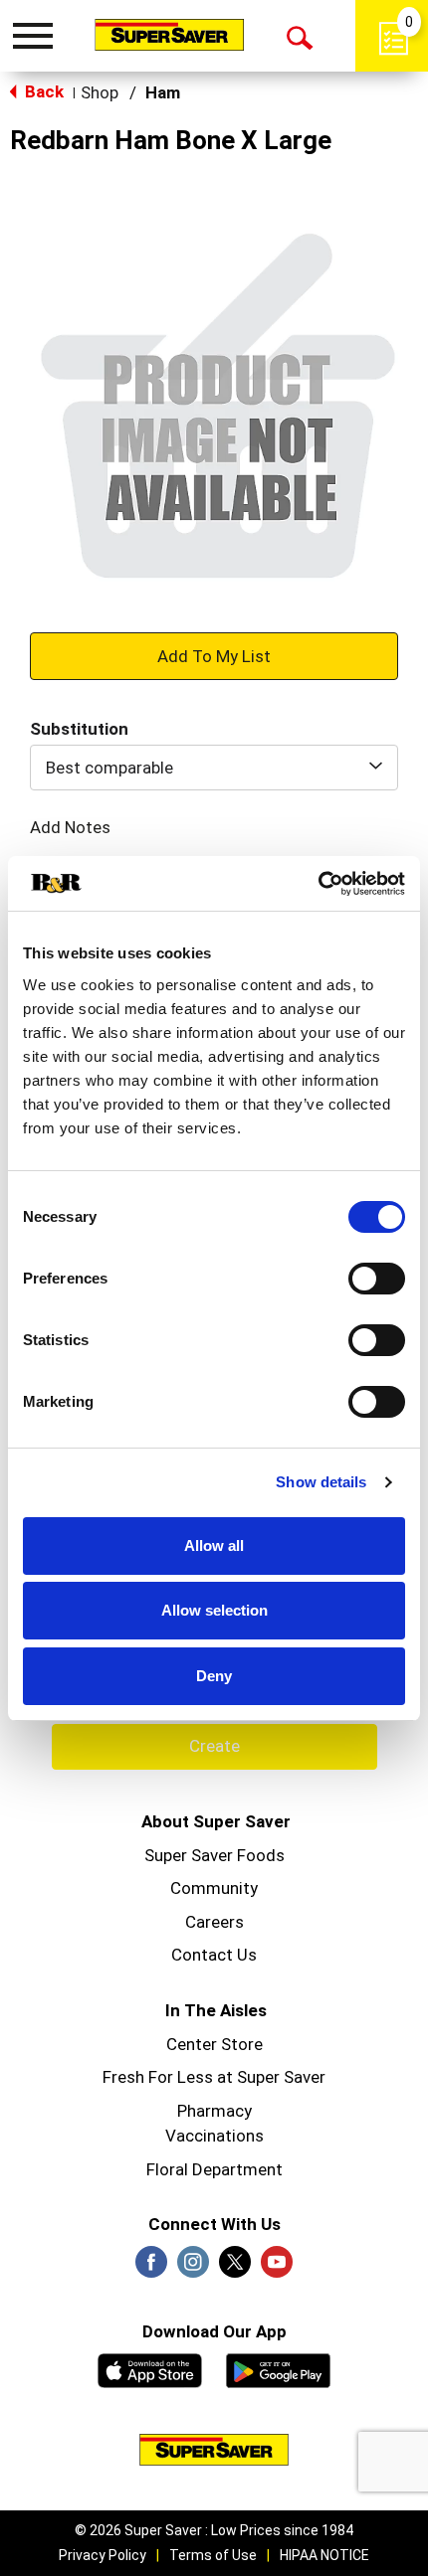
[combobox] (214, 768)
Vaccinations (214, 2136)
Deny (214, 1676)
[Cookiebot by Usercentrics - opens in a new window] (318, 884)
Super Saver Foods (214, 1855)
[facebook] (151, 2268)
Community (214, 1888)
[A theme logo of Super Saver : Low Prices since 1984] (169, 34)
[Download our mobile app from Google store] (278, 2368)
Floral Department (214, 2169)
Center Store (214, 2044)
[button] (214, 655)
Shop (100, 92)
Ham (163, 92)
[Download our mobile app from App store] (150, 2368)
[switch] (377, 1279)
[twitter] (235, 2268)
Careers (214, 1922)
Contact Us (214, 1955)
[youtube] (277, 2268)
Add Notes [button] (70, 827)
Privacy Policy (103, 2555)
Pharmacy (214, 2111)
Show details (321, 1482)
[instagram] (193, 2268)
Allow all (214, 1546)
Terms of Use (213, 2555)
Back (42, 91)
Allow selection (214, 1610)
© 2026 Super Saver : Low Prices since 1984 (214, 2530)
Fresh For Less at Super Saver (214, 2077)
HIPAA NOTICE (324, 2555)
